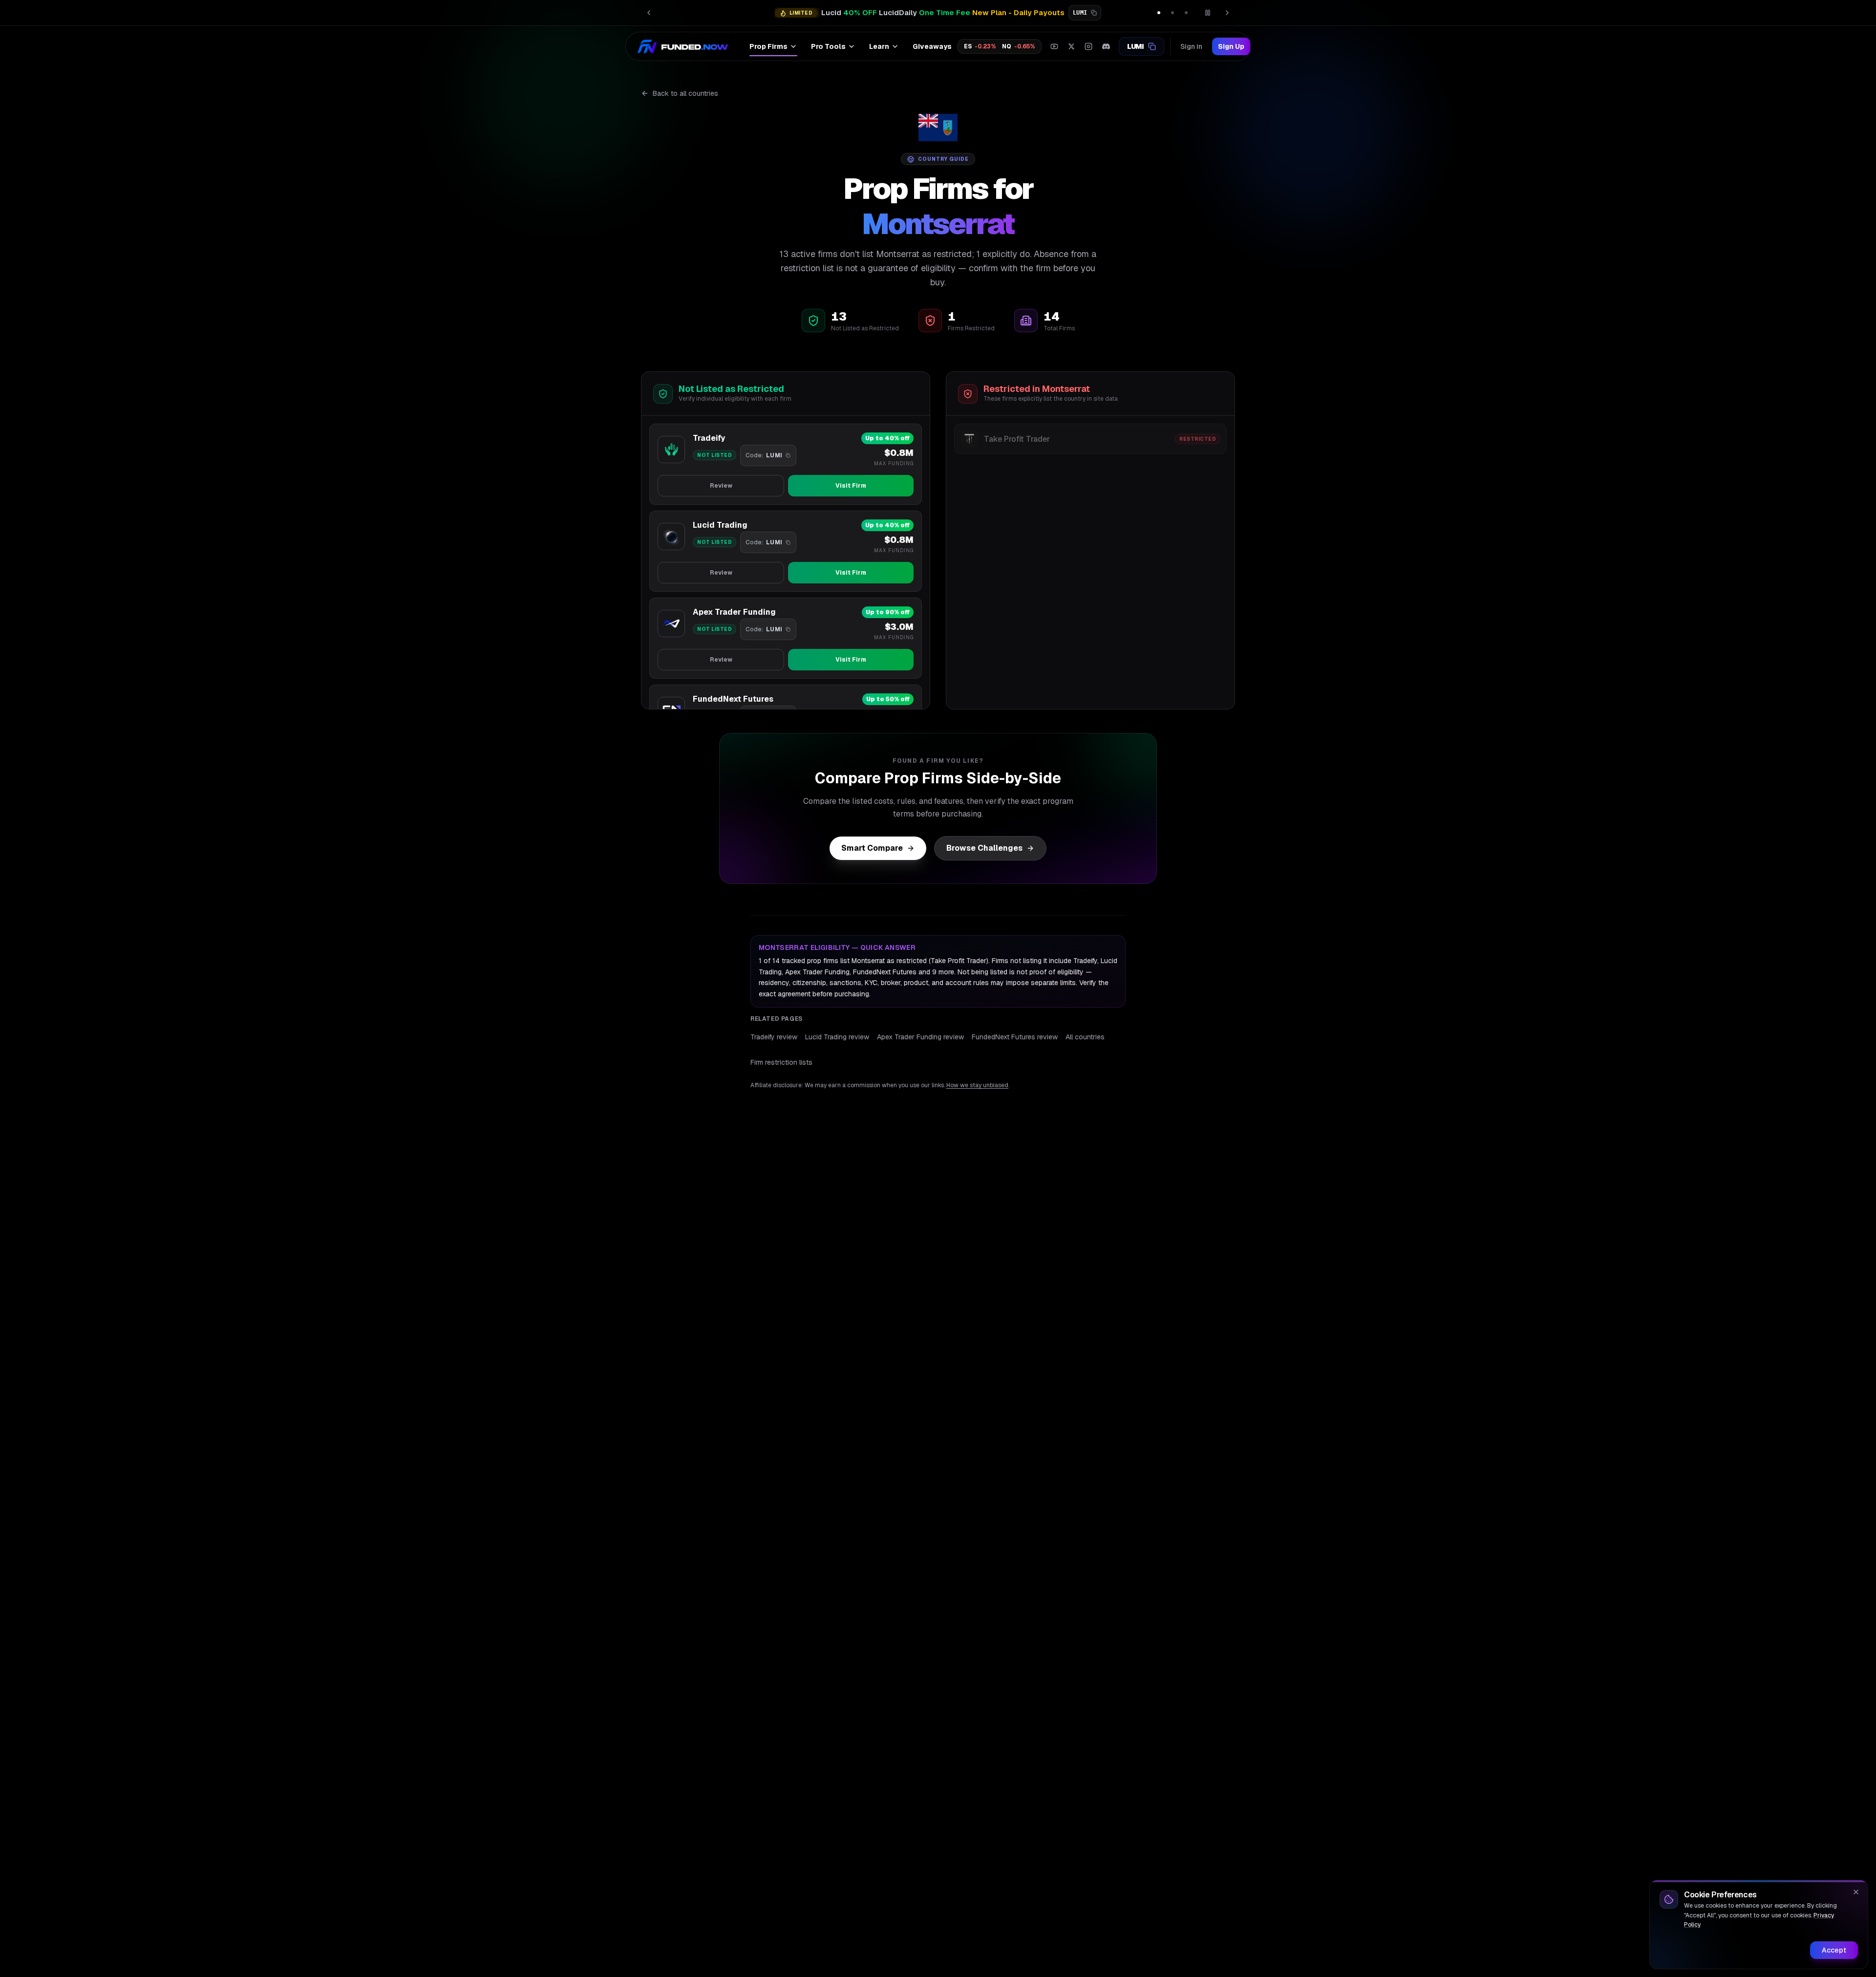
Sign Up (1231, 46)
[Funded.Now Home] (683, 46)
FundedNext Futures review (1015, 1037)
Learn (879, 46)
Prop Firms (768, 46)
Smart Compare (872, 848)
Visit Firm (851, 486)
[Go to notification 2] (1172, 13)
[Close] (1856, 1892)
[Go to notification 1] (1159, 13)
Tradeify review (774, 1037)
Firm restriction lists (781, 1062)
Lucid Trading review (837, 1037)
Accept (1834, 1950)
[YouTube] (1054, 46)
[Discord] (1106, 46)
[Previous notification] (649, 13)
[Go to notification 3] (1186, 13)
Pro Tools (828, 46)
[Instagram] (1088, 46)
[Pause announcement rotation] (1208, 13)
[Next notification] (1227, 13)
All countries (1085, 1037)
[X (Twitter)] (1071, 46)
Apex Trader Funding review (920, 1037)
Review (721, 486)
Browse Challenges (984, 848)
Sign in (1191, 46)
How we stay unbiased (977, 1085)
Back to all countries (685, 93)
